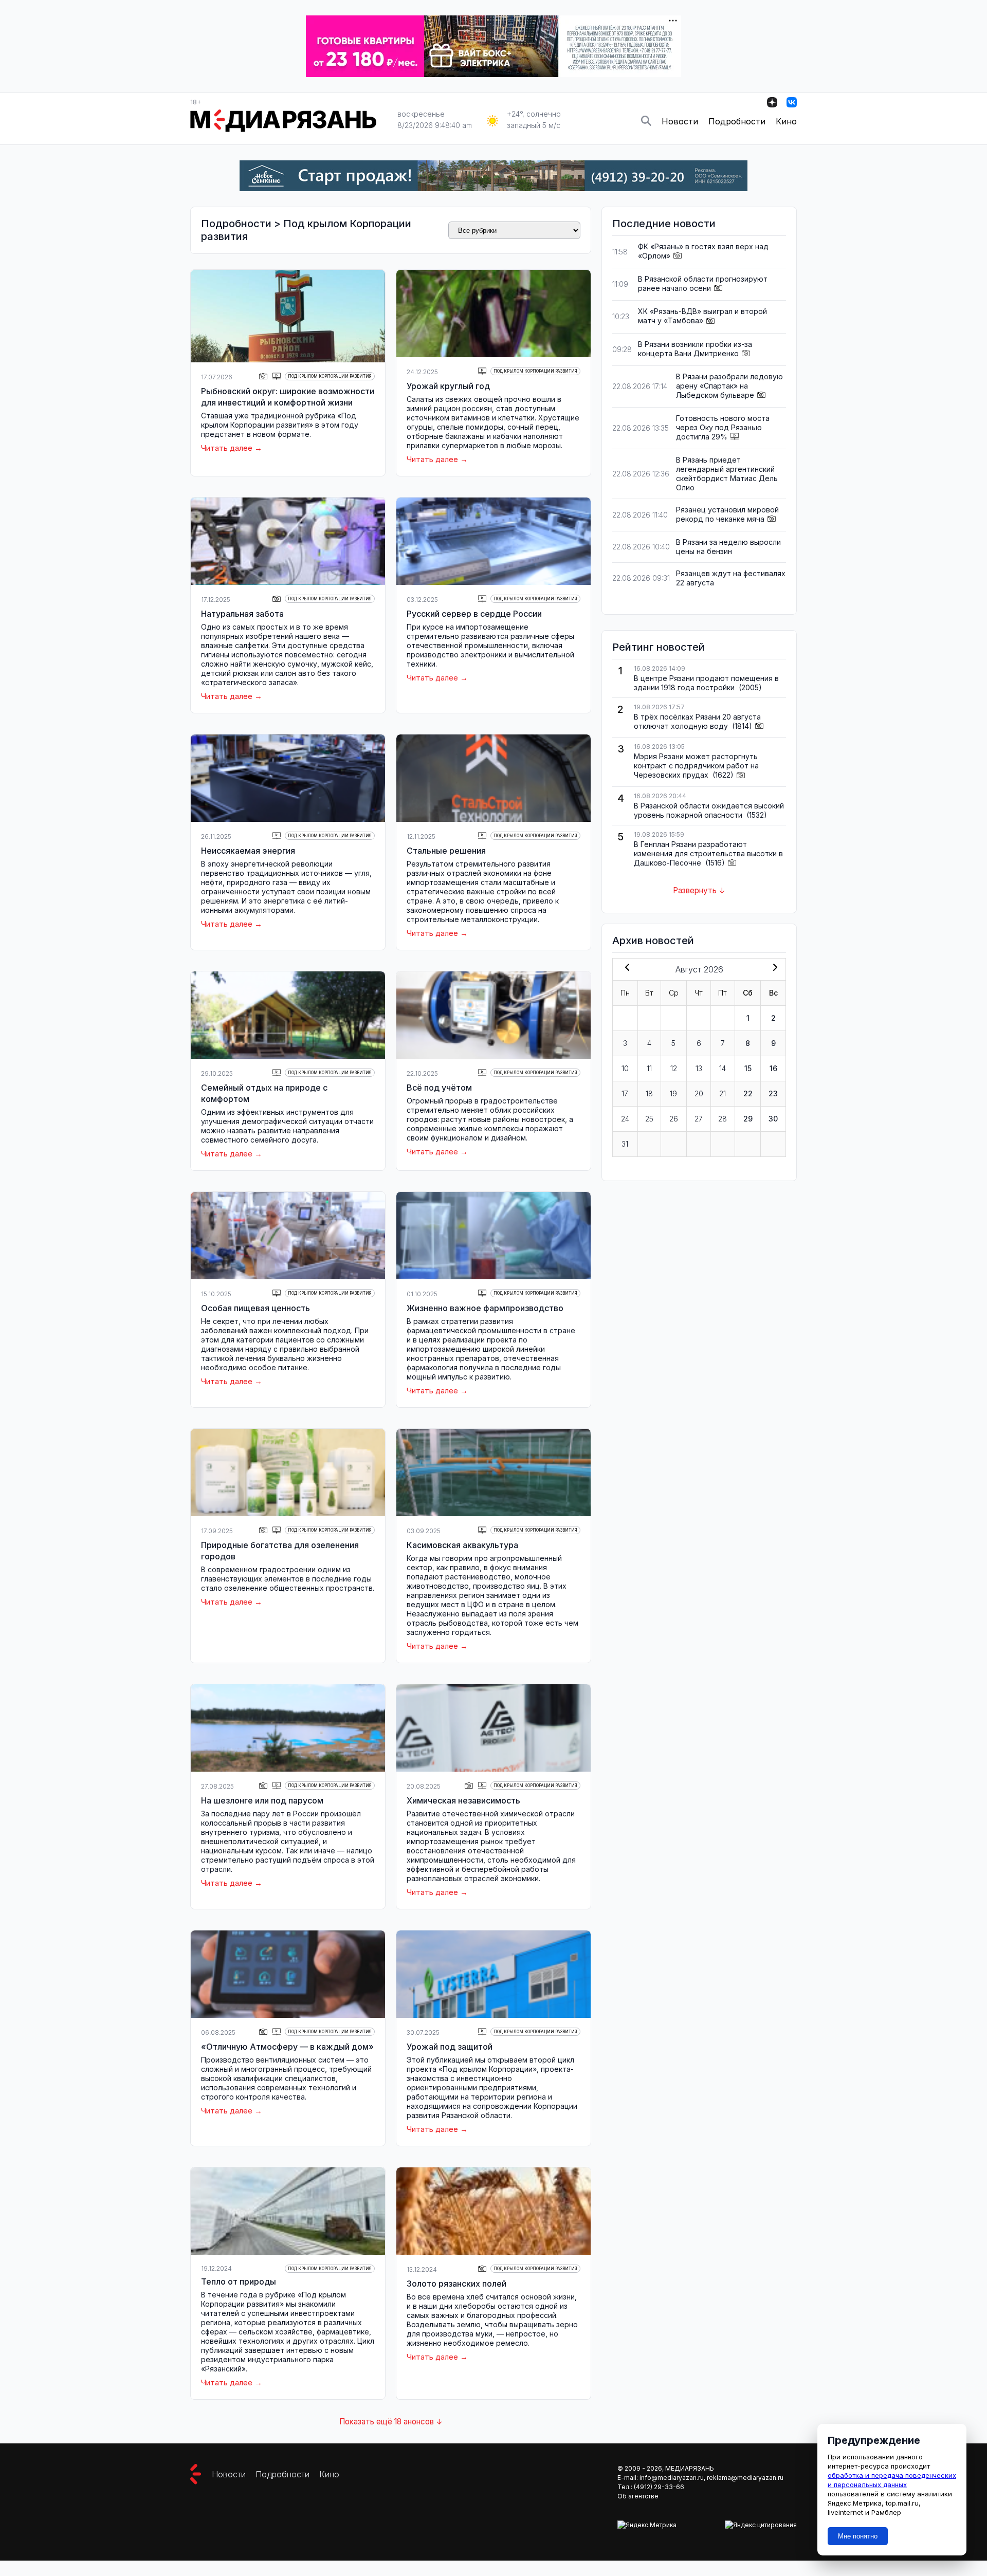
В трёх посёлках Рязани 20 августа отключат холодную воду (697, 721)
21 (723, 1093)
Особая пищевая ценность (255, 1308)
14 (723, 1068)
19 (673, 1093)
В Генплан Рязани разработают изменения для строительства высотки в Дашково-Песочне (708, 853)
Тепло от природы (239, 2281)
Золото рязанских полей (456, 2284)
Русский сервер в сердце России (474, 614)
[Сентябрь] (773, 968)
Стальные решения (446, 851)
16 (773, 1068)
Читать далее (227, 448)
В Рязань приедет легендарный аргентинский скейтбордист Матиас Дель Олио (727, 474)
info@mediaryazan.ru (672, 2478)
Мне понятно (858, 2536)
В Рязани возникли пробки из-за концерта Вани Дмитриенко (695, 349)
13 (699, 1068)
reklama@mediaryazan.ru (745, 2478)
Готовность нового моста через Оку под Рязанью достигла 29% (723, 427)
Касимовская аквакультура (462, 1545)
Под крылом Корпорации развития (330, 376)
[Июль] (625, 968)
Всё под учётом (439, 1088)
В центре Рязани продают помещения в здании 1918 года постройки (706, 683)
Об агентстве (638, 2496)
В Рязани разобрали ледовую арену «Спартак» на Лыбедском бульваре (729, 386)
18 (649, 1093)
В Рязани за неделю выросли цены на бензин (728, 547)
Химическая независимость (463, 1800)
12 (674, 1068)
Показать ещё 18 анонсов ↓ (391, 2422)
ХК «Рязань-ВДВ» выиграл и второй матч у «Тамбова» (702, 316)
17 (625, 1093)
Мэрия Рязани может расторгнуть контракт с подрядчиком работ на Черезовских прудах (696, 766)
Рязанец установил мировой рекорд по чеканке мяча (727, 514)
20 (699, 1093)
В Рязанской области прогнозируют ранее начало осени (703, 283)
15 (748, 1068)
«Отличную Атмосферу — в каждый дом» (287, 2047)
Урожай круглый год (448, 386)
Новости (680, 121)
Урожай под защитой (450, 2047)
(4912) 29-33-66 (659, 2487)
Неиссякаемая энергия (248, 851)
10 (625, 1068)
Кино (786, 121)
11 (649, 1068)
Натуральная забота (242, 614)
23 (773, 1093)
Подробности (737, 121)
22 (748, 1093)
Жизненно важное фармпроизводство (485, 1308)
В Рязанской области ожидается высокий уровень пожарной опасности (709, 810)
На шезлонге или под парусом (262, 1800)
